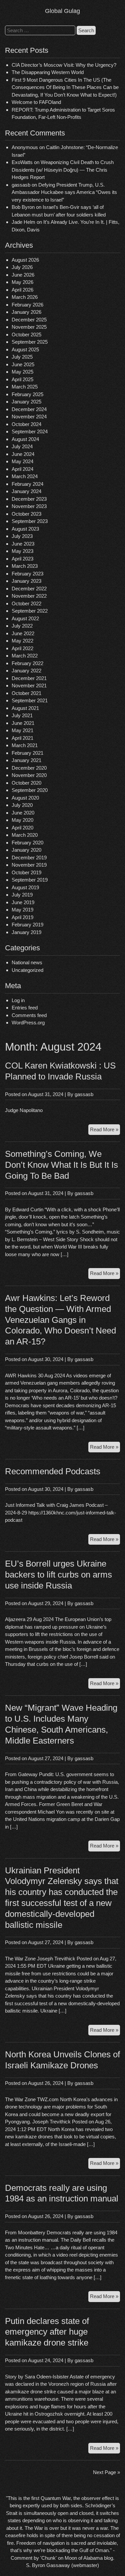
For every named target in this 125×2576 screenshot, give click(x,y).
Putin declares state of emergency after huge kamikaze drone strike (47, 2332)
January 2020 (26, 850)
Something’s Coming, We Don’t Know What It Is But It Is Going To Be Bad (61, 1165)
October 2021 (26, 693)
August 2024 (25, 439)
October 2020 (26, 783)
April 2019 (22, 917)
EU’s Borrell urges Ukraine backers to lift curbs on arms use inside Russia (58, 1575)
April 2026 (22, 290)
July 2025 (22, 357)
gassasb (84, 1094)
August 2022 (25, 618)
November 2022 (29, 596)
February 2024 (27, 484)
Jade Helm (23, 222)
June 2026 (23, 275)
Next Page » (106, 2472)
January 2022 (26, 671)
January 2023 (26, 581)
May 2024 (22, 461)
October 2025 (26, 335)
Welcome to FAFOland (36, 102)
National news (27, 962)
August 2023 (25, 529)
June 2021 (23, 723)
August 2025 (25, 349)
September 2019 (30, 880)
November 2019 (29, 865)
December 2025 (29, 320)
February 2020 (27, 843)
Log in (18, 1000)
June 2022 (23, 633)
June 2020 (23, 813)
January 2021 (26, 760)
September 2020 (30, 790)
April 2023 (22, 559)
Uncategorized (27, 970)
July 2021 (22, 715)
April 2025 (22, 379)
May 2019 (22, 910)
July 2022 (22, 626)
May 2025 (22, 372)
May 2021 (22, 730)
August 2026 (25, 260)
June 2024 (23, 454)
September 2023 (30, 521)
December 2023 (29, 499)
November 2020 (29, 775)
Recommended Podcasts (53, 1471)
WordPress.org (28, 1023)
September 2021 (30, 700)
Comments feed (29, 1015)
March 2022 (25, 656)
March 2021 (25, 745)
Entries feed (25, 1008)
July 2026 (22, 267)
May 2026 (22, 282)
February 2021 (27, 753)
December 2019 (29, 858)
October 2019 (26, 872)
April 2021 (22, 738)
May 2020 (22, 820)
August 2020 (25, 798)
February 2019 (27, 925)
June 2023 (23, 544)
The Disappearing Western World (48, 72)
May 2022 (22, 641)
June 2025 (23, 364)
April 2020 (22, 828)
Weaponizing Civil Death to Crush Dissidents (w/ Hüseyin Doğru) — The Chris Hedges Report (63, 170)
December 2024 (29, 409)
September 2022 (30, 611)
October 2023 (26, 514)
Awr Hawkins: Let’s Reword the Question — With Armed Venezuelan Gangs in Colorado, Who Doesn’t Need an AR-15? (60, 1320)
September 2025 (30, 342)
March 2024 (25, 476)
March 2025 (25, 387)
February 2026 (27, 305)
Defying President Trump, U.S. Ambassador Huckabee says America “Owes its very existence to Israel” (64, 192)
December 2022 (29, 589)
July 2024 (22, 446)
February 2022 (27, 663)
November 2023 (29, 506)
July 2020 (22, 805)
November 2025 (29, 327)
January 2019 (26, 932)
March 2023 (25, 566)
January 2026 (26, 312)
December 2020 (29, 768)
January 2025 (26, 402)
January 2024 (26, 491)
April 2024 (22, 469)
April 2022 (22, 648)
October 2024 (26, 424)
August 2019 (25, 887)
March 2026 (25, 297)
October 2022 (26, 603)
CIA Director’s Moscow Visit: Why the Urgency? (64, 65)
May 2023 (22, 551)
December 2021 (29, 678)
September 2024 (30, 431)
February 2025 (27, 394)
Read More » (105, 1131)
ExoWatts (22, 162)
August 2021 (25, 708)
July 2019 (22, 895)
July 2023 (22, 536)
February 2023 (27, 574)
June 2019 (23, 902)
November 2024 (29, 417)
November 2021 (29, 686)
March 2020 (25, 835)
